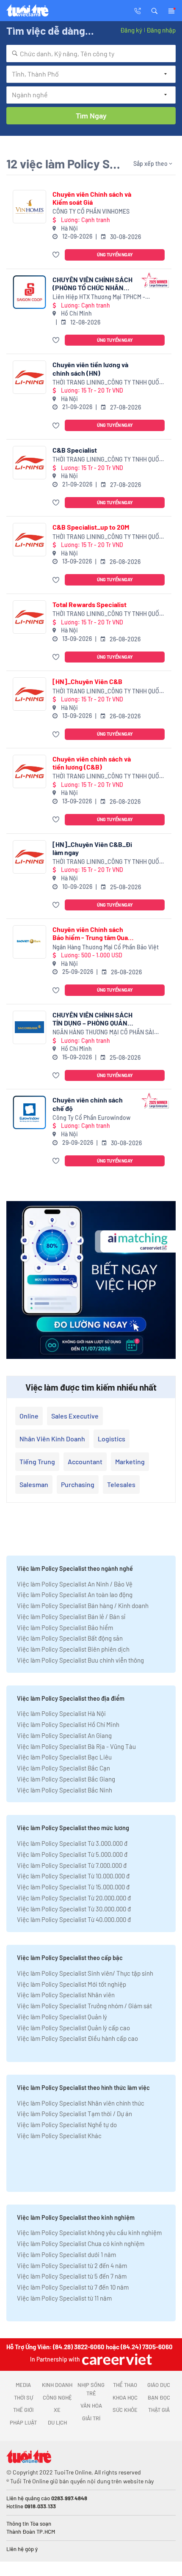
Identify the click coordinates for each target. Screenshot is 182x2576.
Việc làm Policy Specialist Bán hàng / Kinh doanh (83, 1606)
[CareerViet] (116, 2359)
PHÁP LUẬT (23, 2422)
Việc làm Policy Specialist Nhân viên (66, 1995)
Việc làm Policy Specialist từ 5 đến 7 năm (72, 2276)
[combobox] (91, 54)
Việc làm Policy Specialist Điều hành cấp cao (77, 2038)
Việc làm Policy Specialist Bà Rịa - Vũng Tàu (76, 1746)
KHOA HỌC (125, 2397)
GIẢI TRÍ (91, 2418)
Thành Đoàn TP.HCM (31, 2532)
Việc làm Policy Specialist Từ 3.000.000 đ (72, 1843)
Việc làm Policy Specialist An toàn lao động (75, 1595)
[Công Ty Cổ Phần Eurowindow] (29, 1112)
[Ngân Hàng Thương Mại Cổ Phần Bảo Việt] (29, 942)
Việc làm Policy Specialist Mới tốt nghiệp (72, 1984)
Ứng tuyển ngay (115, 254)
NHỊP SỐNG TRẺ (91, 2389)
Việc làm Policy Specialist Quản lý (62, 2017)
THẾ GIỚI (23, 2410)
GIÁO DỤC (159, 2385)
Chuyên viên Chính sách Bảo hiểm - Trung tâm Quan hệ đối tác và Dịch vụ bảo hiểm (92, 933)
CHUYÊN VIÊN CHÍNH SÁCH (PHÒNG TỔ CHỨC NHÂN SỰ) (92, 283)
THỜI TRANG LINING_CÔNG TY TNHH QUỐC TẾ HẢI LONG (108, 383)
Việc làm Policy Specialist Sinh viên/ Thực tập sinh (85, 1973)
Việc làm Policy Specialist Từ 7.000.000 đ (72, 1865)
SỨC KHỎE (125, 2410)
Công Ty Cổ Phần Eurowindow (91, 1118)
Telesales (121, 1484)
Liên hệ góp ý (22, 2549)
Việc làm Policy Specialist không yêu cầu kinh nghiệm (89, 2232)
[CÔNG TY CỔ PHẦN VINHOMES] (29, 207)
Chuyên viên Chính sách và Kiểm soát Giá (92, 198)
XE (57, 2410)
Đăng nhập (161, 30)
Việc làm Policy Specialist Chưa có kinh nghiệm (81, 2243)
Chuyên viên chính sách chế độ (88, 1104)
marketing (130, 1461)
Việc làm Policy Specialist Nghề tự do (67, 2125)
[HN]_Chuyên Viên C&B (87, 681)
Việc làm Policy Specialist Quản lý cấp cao (73, 2028)
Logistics (112, 1439)
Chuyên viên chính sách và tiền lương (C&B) (92, 763)
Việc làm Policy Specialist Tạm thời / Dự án (74, 2114)
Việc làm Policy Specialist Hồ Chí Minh (68, 1724)
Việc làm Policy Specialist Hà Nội (61, 1713)
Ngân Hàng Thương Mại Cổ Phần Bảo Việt (106, 947)
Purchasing (78, 1484)
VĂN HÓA (91, 2406)
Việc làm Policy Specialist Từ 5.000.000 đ (72, 1854)
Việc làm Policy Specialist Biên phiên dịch (73, 1649)
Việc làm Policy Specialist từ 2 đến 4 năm (72, 2265)
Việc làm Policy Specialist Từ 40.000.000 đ (74, 1919)
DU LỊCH (57, 2422)
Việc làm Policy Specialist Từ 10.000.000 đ (73, 1876)
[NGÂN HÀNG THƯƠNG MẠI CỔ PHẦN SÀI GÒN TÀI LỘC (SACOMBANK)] (29, 1027)
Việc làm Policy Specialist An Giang (64, 1735)
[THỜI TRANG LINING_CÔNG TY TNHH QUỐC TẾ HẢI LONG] (29, 377)
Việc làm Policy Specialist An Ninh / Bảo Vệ (75, 1584)
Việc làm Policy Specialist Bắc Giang (66, 1779)
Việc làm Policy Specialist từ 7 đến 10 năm (73, 2287)
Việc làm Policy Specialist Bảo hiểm (65, 1628)
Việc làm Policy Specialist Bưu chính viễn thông (80, 1660)
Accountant (85, 1461)
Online (29, 1416)
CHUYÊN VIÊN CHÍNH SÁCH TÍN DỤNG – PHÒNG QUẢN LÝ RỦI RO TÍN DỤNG (92, 1019)
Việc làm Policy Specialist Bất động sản (70, 1638)
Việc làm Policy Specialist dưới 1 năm (66, 2254)
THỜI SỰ (23, 2397)
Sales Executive (75, 1416)
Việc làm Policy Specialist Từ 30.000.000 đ (74, 1909)
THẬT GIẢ (159, 2410)
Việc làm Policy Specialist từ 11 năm (64, 2298)
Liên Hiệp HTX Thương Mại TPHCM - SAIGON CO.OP (99, 297)
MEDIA (23, 2385)
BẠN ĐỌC (159, 2397)
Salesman (34, 1484)
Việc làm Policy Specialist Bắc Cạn (63, 1768)
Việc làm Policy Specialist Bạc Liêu (64, 1757)
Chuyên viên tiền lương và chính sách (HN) (90, 368)
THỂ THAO (125, 2385)
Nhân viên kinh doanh (52, 1439)
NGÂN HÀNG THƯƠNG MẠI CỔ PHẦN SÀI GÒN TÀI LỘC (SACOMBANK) (103, 1032)
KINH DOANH (57, 2385)
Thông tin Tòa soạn (29, 2524)
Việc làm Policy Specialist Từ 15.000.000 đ (73, 1887)
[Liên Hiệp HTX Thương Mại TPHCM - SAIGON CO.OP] (29, 292)
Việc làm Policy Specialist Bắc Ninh (65, 1790)
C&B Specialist (75, 450)
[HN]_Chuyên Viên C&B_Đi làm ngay (92, 848)
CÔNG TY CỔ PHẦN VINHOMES (91, 211)
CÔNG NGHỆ (57, 2397)
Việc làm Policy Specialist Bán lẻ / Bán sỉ (71, 1617)
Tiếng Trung (37, 1461)
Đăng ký (131, 30)
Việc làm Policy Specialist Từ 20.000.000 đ (74, 1898)
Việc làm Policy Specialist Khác (59, 2136)
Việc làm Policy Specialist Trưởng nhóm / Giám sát (84, 2006)
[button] (154, 10)
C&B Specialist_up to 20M (91, 527)
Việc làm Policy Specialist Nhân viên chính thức (81, 2103)
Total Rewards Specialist (90, 604)
